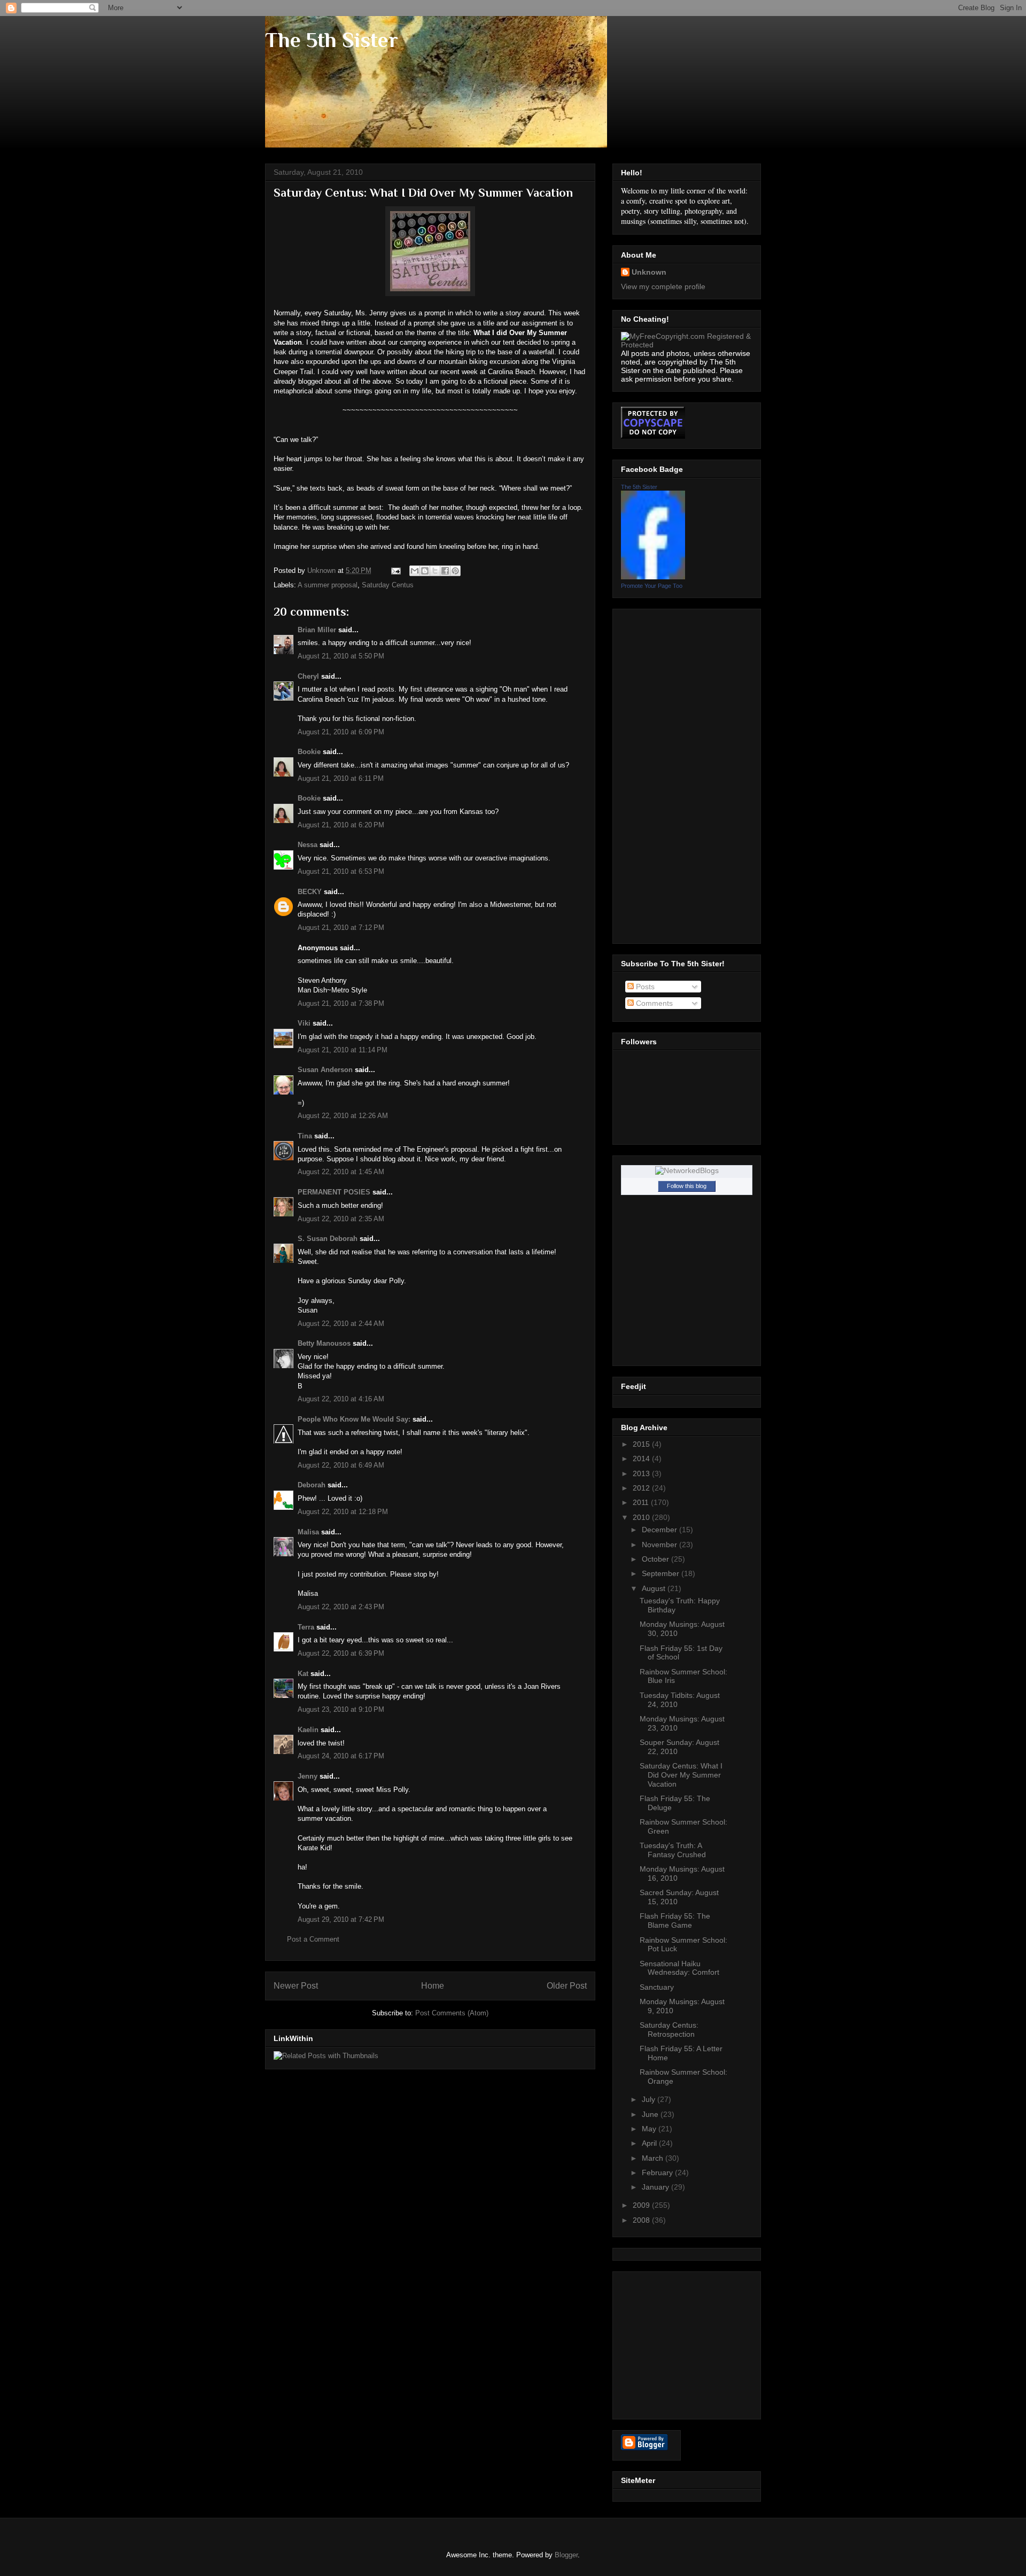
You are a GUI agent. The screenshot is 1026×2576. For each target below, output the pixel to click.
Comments (653, 1003)
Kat (303, 1674)
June (651, 2114)
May (650, 2129)
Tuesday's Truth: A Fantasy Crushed (673, 1850)
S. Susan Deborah (328, 1239)
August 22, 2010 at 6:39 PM (341, 1653)
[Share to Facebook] (445, 571)
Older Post (567, 1986)
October (656, 1559)
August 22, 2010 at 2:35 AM (341, 1219)
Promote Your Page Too (652, 586)
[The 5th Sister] (653, 577)
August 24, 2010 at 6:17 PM (341, 1756)
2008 (642, 2220)
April (650, 2143)
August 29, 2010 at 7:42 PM (341, 1919)
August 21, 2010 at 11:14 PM (343, 1050)
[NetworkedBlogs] (687, 1170)
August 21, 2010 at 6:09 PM (341, 732)
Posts (644, 987)
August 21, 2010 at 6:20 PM (341, 825)
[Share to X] (435, 571)
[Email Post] (395, 571)
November (660, 1545)
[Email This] (415, 571)
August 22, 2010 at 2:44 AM (341, 1324)
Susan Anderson (325, 1070)
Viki (304, 1023)
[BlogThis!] (425, 571)
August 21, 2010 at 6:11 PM (341, 778)
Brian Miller (317, 630)
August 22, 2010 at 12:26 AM (343, 1116)
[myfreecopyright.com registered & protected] (687, 345)
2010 (642, 1517)
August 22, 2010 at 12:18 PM (343, 1512)
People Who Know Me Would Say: (354, 1419)
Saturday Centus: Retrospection (669, 2030)
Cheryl (308, 676)
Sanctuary (657, 1987)
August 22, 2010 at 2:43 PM (341, 1607)
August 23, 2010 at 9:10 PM (341, 1709)
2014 (642, 1458)
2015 (642, 1444)
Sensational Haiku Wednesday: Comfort (679, 1968)
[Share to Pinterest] (455, 571)
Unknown (649, 272)
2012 (642, 1488)
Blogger (566, 2555)
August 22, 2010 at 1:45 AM (341, 1172)
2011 (642, 1502)
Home (433, 1986)
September (662, 1573)
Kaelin (308, 1730)
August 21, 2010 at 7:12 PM (341, 928)
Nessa (308, 845)
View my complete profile (663, 286)
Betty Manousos (324, 1343)
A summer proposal (328, 585)
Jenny (308, 1776)
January (656, 2187)
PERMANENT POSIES (334, 1192)
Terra (306, 1627)
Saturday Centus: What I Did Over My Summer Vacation (681, 1775)
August (655, 1588)
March (654, 2158)
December (660, 1530)
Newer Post (296, 1986)
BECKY (310, 892)
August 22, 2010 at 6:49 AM (341, 1465)
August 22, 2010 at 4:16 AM (341, 1399)
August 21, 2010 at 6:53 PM (341, 871)
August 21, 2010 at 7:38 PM (341, 1003)
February (658, 2172)
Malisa (308, 1532)
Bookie (309, 752)
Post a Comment (313, 1939)
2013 (642, 1473)
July (650, 2099)
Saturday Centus (388, 585)
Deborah (312, 1485)
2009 (642, 2205)
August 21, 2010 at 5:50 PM (341, 656)
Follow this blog (687, 1186)
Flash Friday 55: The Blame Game (675, 1921)
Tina (305, 1136)
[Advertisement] (664, 773)
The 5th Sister (332, 40)
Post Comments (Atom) (452, 2013)
